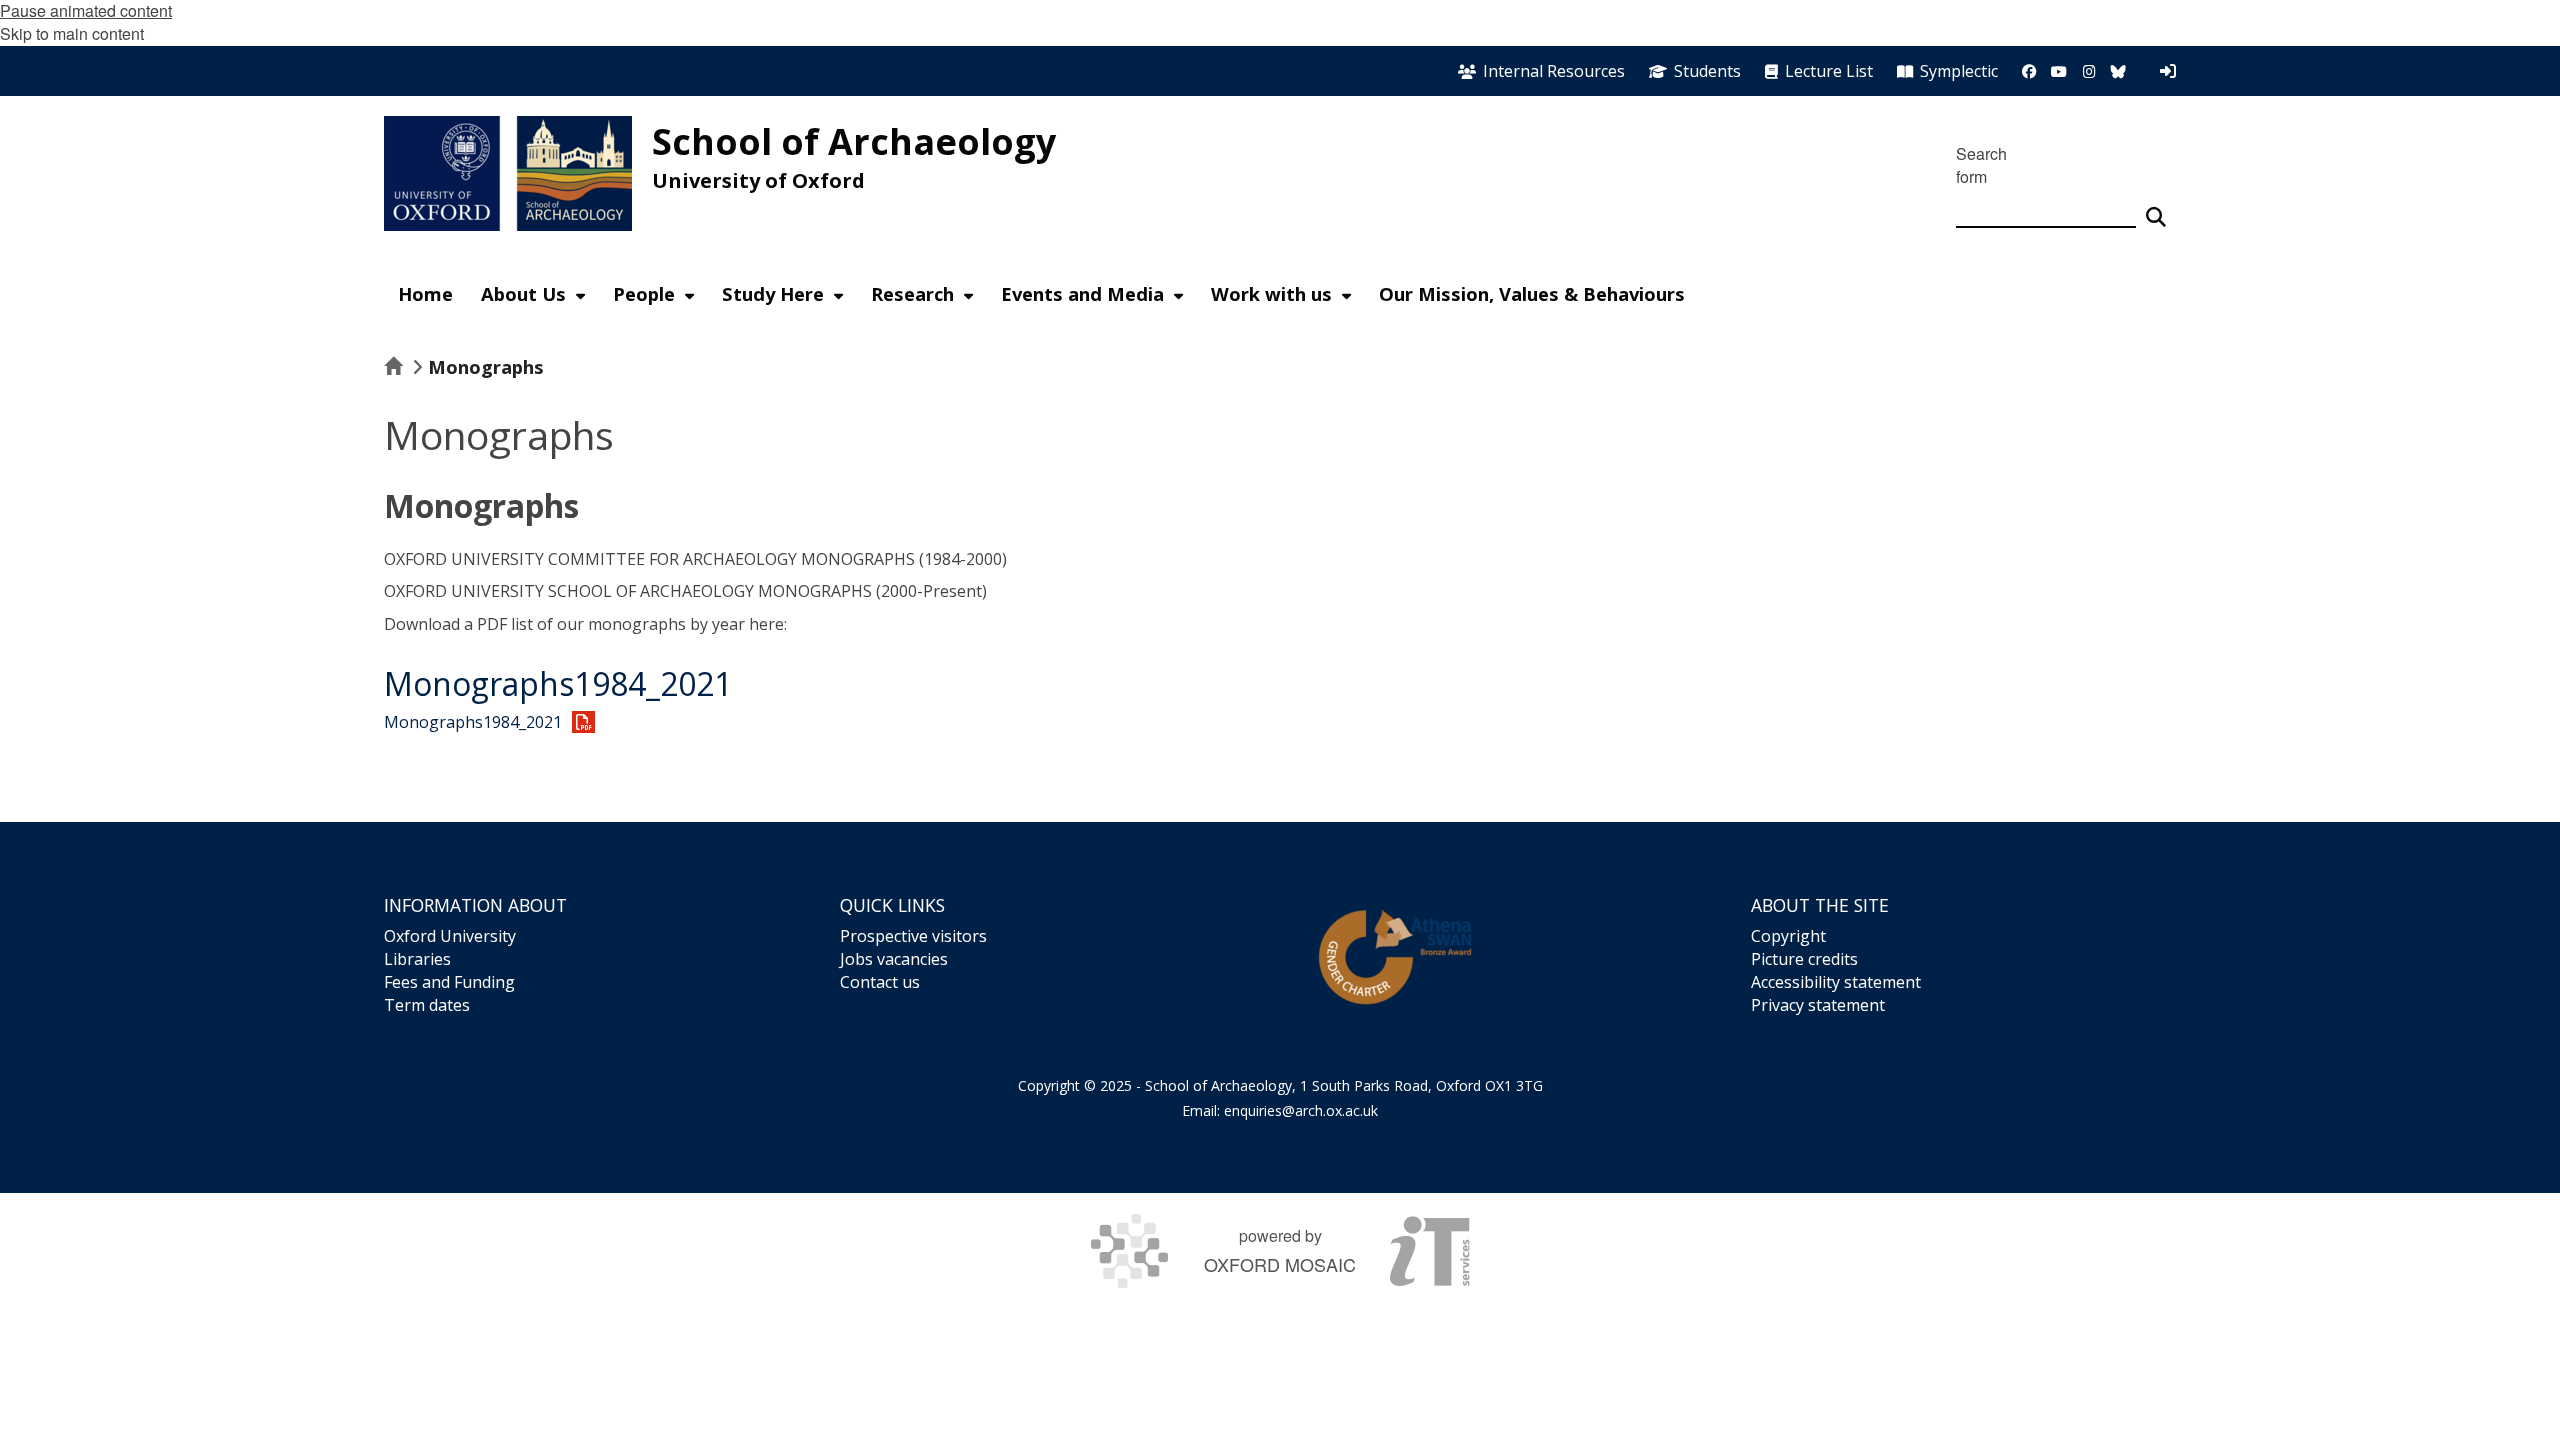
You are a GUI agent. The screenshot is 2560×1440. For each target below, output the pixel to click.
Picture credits (1804, 959)
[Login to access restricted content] (2168, 71)
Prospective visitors (913, 936)
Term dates (427, 1005)
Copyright (1788, 936)
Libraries (417, 959)
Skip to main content (72, 33)
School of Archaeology (854, 141)
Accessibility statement (1836, 982)
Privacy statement (1818, 1005)
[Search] (2156, 208)
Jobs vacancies (894, 959)
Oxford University (450, 936)
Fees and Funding (449, 982)
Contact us (880, 982)
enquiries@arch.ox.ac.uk (1301, 1110)
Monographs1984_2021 (558, 683)
